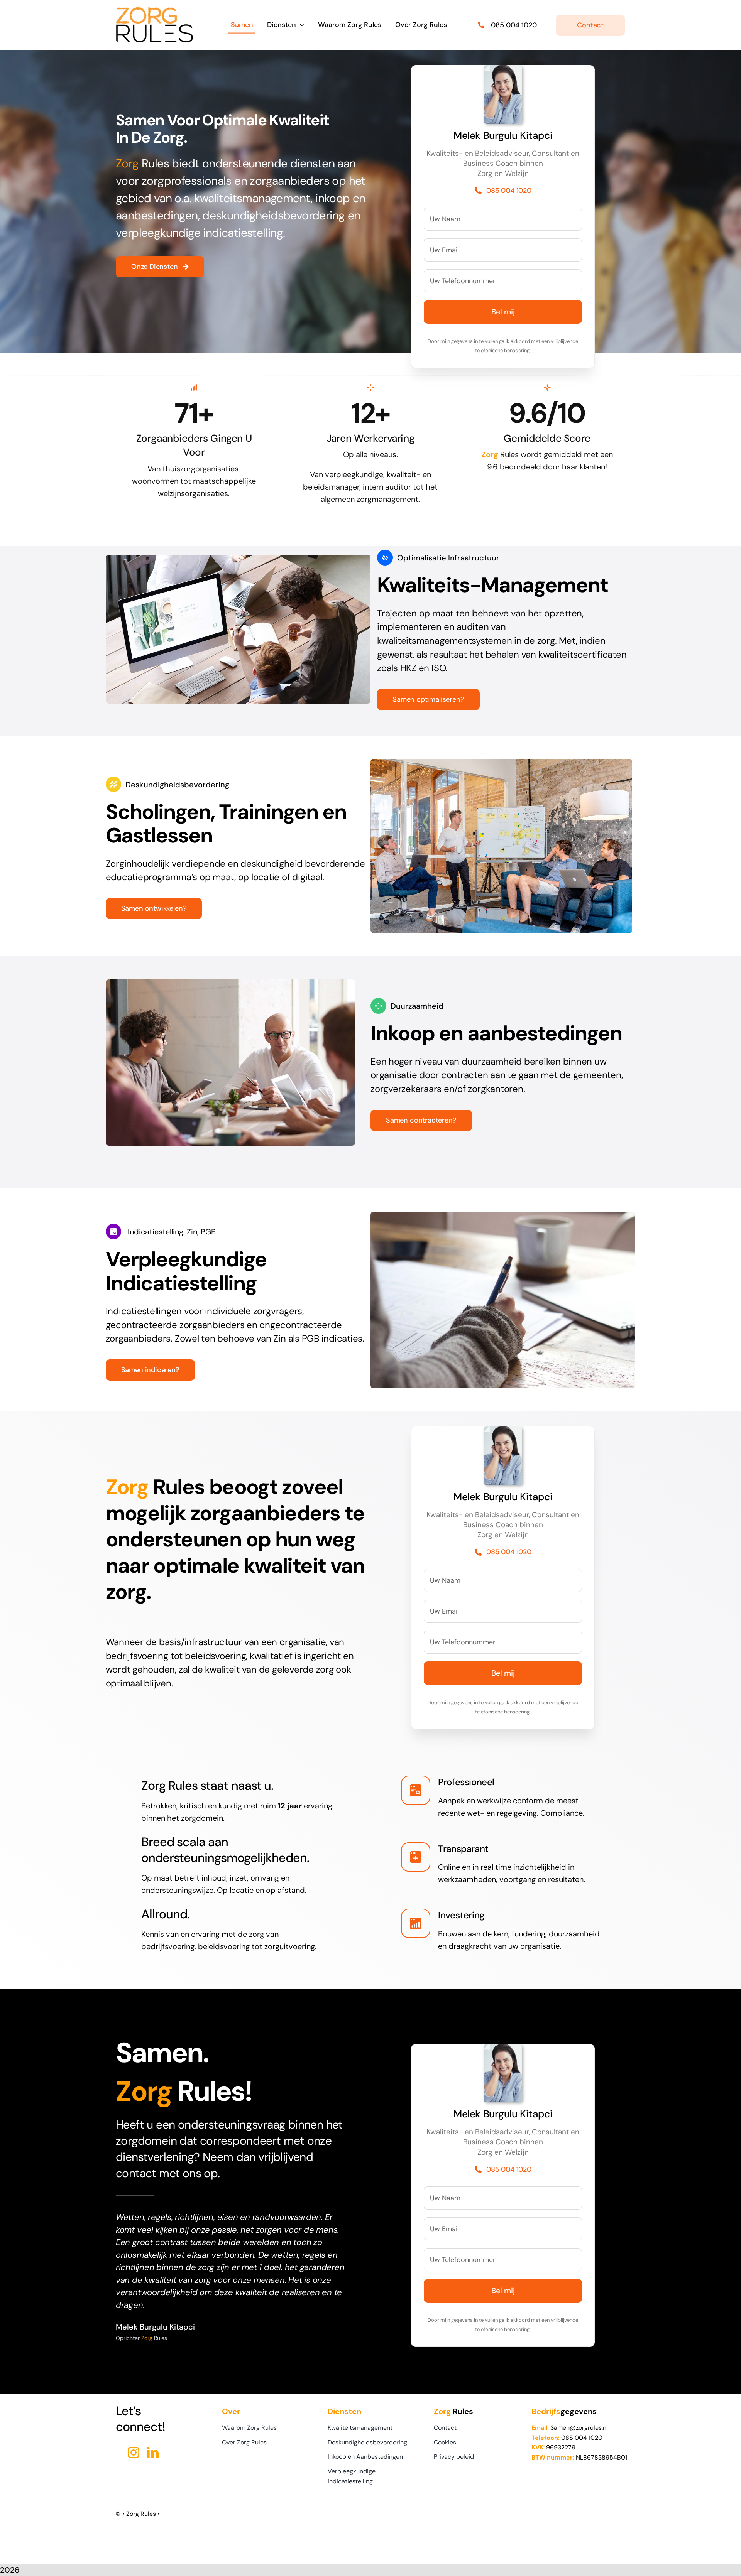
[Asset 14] (154, 11)
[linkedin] (153, 2453)
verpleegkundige (159, 233)
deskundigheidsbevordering (275, 215)
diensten (312, 163)
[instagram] (134, 2453)
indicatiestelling (243, 233)
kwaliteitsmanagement (252, 198)
